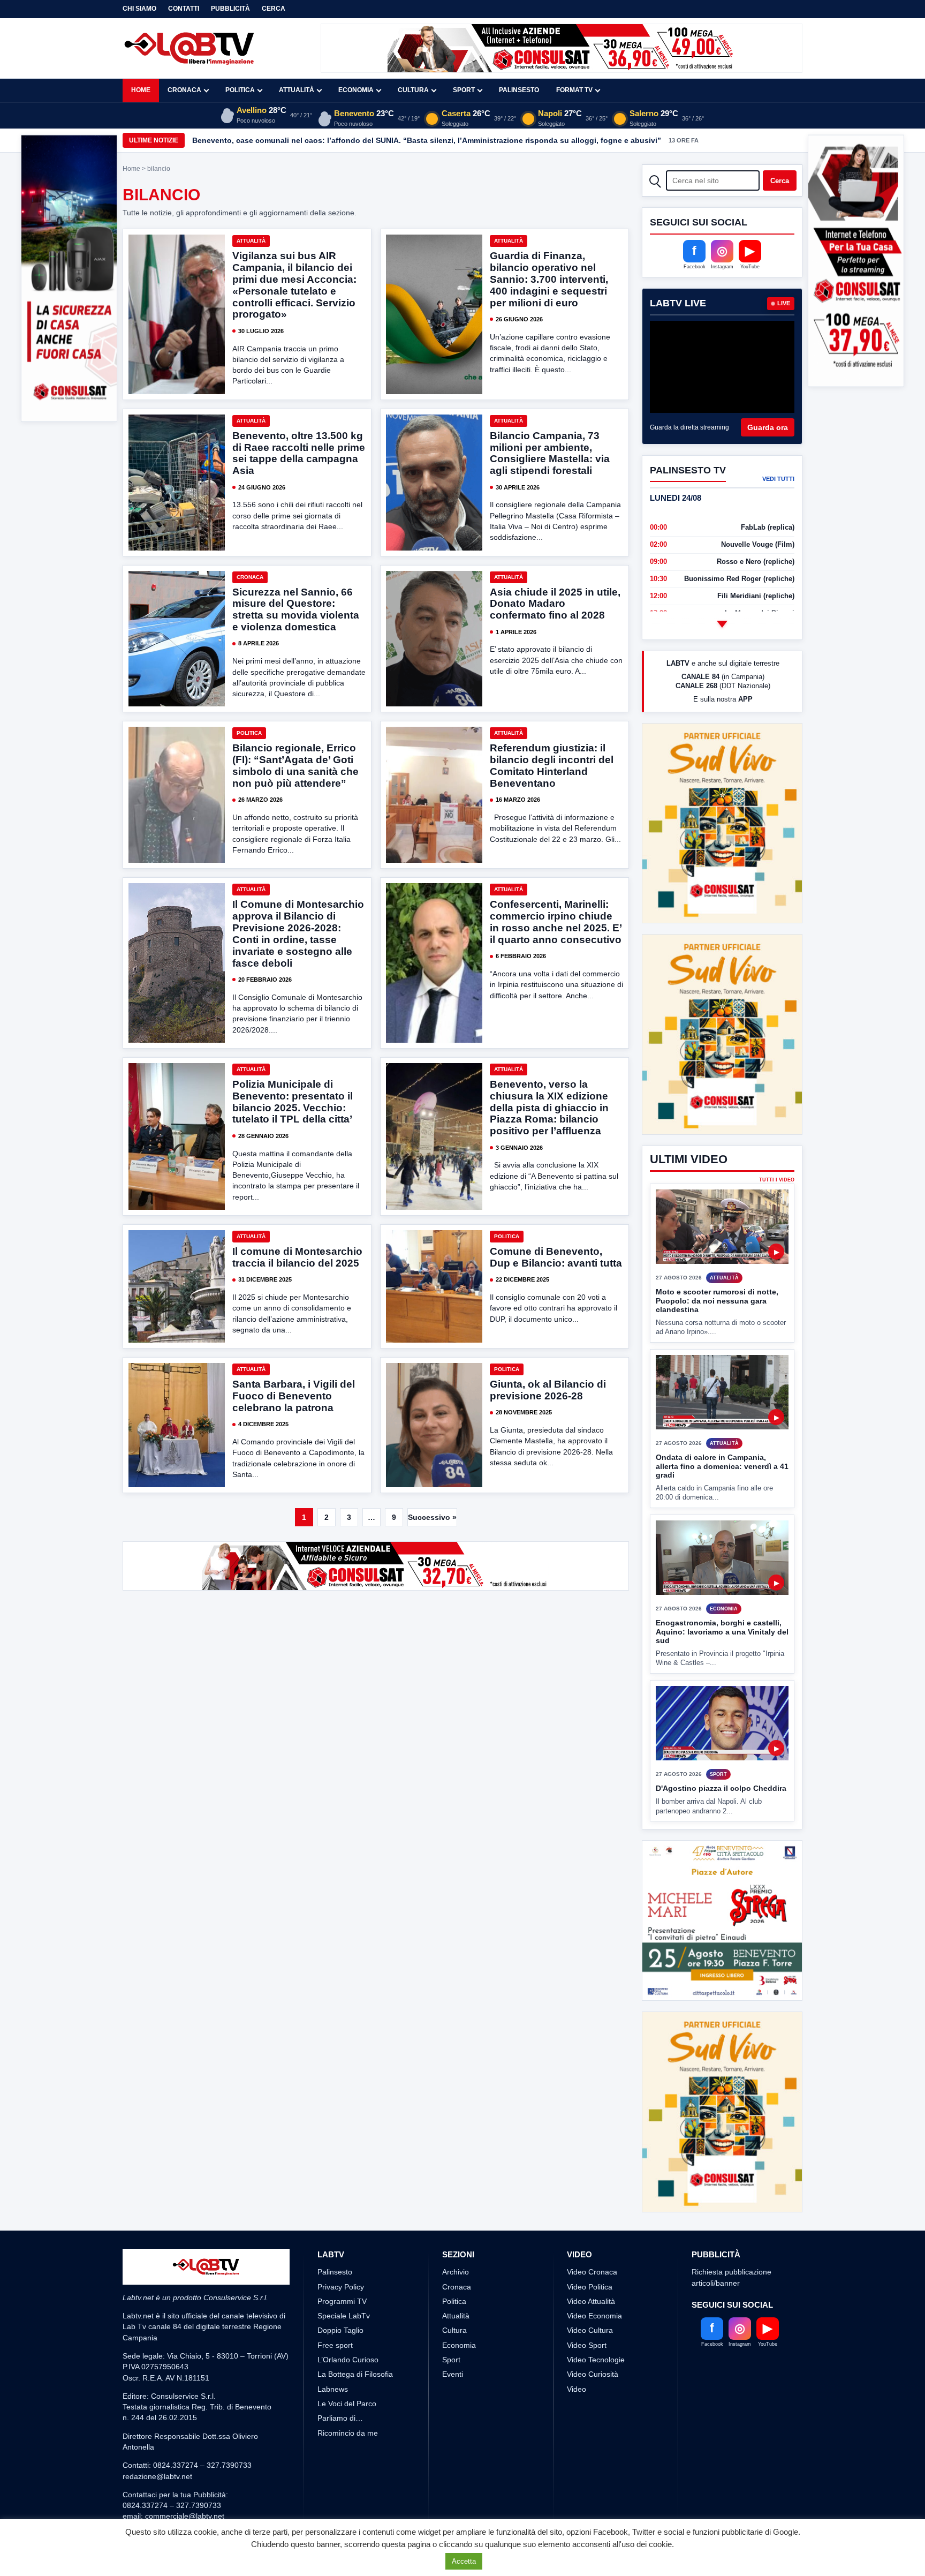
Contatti (184, 9)
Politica (240, 90)
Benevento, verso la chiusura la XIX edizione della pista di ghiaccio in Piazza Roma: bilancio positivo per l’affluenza (549, 1108)
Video (577, 2349)
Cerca (274, 9)
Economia (356, 90)
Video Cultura (590, 2291)
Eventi (453, 2334)
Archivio (456, 2232)
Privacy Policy (341, 2247)
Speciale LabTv (344, 2276)
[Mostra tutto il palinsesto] (722, 624)
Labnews (333, 2349)
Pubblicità (230, 9)
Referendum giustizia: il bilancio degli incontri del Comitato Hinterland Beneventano (552, 766)
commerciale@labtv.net (185, 2476)
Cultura (413, 90)
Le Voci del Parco (347, 2363)
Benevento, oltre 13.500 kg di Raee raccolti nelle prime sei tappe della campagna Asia (299, 453)
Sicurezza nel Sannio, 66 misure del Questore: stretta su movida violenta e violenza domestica (296, 610)
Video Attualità (591, 2261)
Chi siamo (139, 9)
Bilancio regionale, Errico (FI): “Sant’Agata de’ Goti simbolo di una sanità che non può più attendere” (295, 766)
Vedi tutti (778, 479)
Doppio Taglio (340, 2291)
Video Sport (587, 2305)
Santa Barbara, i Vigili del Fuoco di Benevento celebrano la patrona (294, 1396)
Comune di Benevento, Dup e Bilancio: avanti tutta (556, 1257)
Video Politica (590, 2247)
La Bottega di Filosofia (355, 2334)
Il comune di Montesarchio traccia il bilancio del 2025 (297, 1257)
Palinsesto (519, 90)
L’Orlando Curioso (348, 2320)
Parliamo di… (340, 2378)
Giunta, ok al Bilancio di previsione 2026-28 (548, 1390)
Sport (464, 90)
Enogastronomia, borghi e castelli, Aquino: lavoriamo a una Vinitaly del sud (722, 1552)
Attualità (297, 90)
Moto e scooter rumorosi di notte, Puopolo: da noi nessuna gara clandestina (717, 1221)
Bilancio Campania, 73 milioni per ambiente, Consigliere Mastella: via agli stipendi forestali (550, 453)
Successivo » (432, 1517)
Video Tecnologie (596, 2320)
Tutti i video (777, 1100)
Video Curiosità (593, 2334)
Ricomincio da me (348, 2393)
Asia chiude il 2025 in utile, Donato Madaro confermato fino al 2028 (555, 604)
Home (141, 90)
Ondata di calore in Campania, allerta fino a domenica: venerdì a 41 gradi (722, 1386)
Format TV (574, 90)
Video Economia (594, 2276)
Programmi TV (342, 2261)
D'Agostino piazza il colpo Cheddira (721, 1708)
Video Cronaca (592, 2232)
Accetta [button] (464, 2561)
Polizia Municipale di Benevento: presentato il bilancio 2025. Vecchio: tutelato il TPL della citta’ (293, 1102)
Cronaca (184, 90)
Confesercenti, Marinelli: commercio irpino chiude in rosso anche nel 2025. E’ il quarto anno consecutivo (556, 922)
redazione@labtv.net (157, 2436)
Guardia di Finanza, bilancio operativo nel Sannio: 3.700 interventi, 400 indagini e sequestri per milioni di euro (549, 279)
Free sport (335, 2305)
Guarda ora (768, 427)
